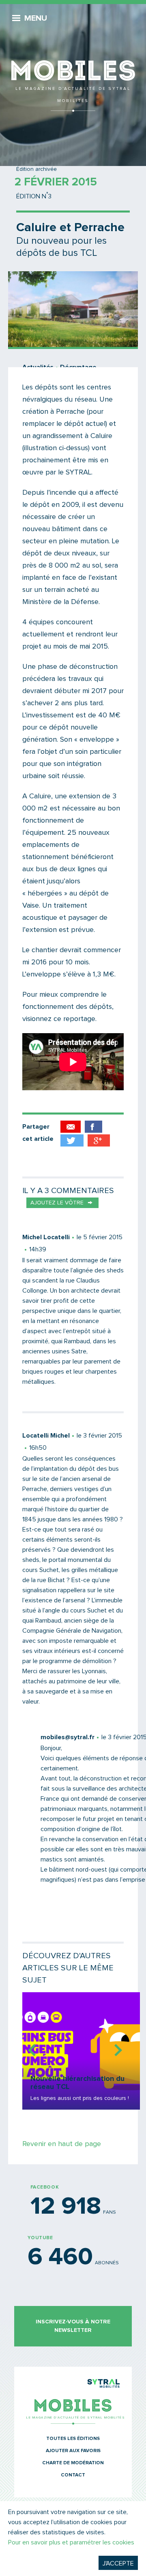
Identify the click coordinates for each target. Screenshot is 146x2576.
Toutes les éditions (73, 2439)
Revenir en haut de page (62, 2144)
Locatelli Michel (46, 1436)
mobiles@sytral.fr (68, 1737)
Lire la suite (81, 2051)
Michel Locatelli (46, 1237)
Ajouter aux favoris (73, 2451)
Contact (73, 2475)
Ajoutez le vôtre (57, 1203)
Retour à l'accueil (73, 57)
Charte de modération (73, 2463)
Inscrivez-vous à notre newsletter (73, 2326)
